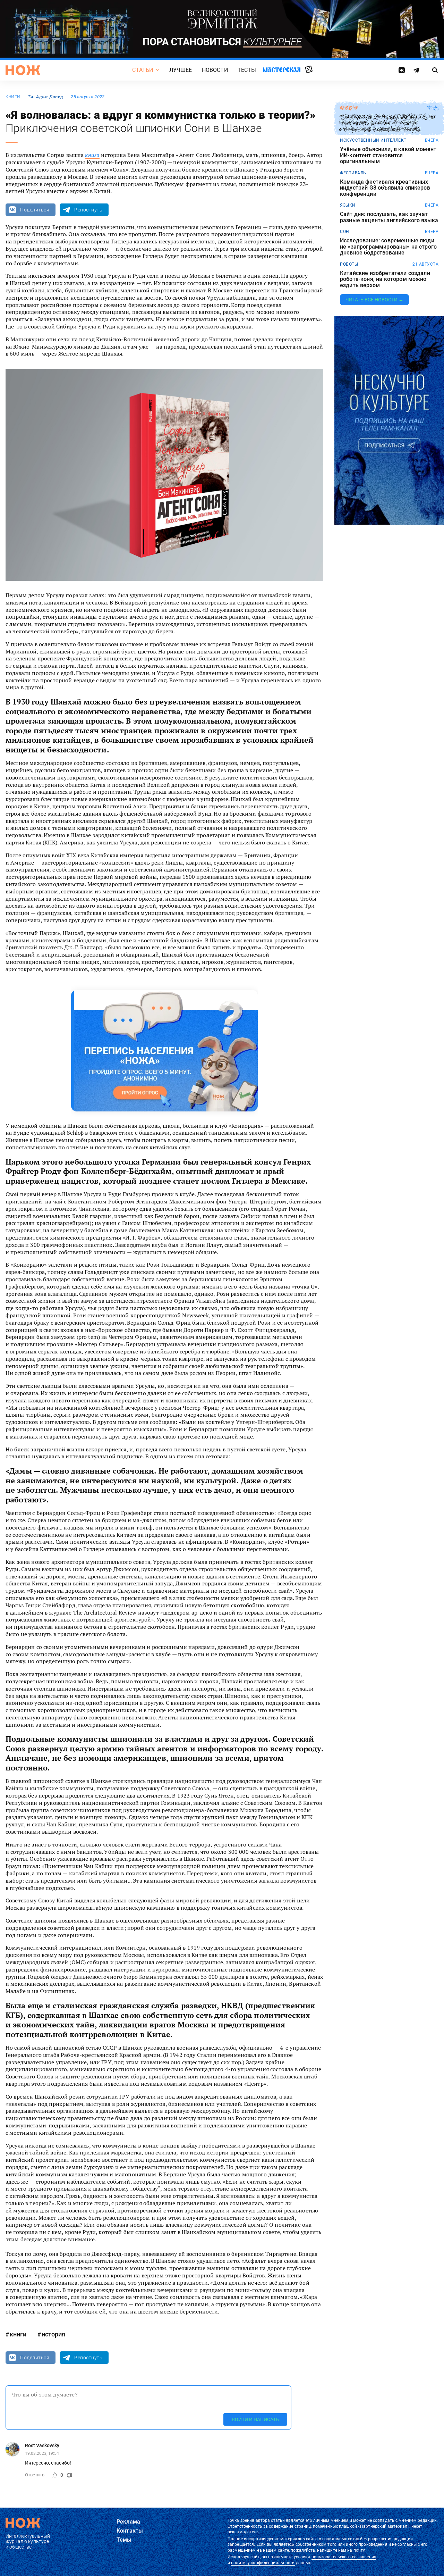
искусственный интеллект (373, 140)
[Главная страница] (23, 70)
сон (345, 232)
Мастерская (282, 70)
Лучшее (181, 70)
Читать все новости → (374, 300)
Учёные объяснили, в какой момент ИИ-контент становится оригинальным (388, 155)
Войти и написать (255, 2419)
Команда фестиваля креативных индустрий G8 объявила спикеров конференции (385, 188)
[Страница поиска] (435, 70)
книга (92, 155)
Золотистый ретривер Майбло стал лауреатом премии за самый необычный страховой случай (387, 123)
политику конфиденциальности (263, 2563)
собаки (349, 108)
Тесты (247, 70)
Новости (215, 70)
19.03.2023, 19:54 (42, 2453)
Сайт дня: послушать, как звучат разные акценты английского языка (389, 217)
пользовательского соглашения (344, 2557)
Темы (124, 2540)
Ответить (35, 2475)
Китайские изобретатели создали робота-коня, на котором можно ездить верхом (385, 279)
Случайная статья (309, 70)
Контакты (130, 2531)
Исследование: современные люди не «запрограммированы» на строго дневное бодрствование (388, 247)
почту (359, 2550)
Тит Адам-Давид (45, 97)
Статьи (143, 70)
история (53, 2334)
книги (13, 97)
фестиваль (353, 173)
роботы (349, 264)
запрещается (241, 2544)
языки (348, 205)
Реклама (128, 2522)
